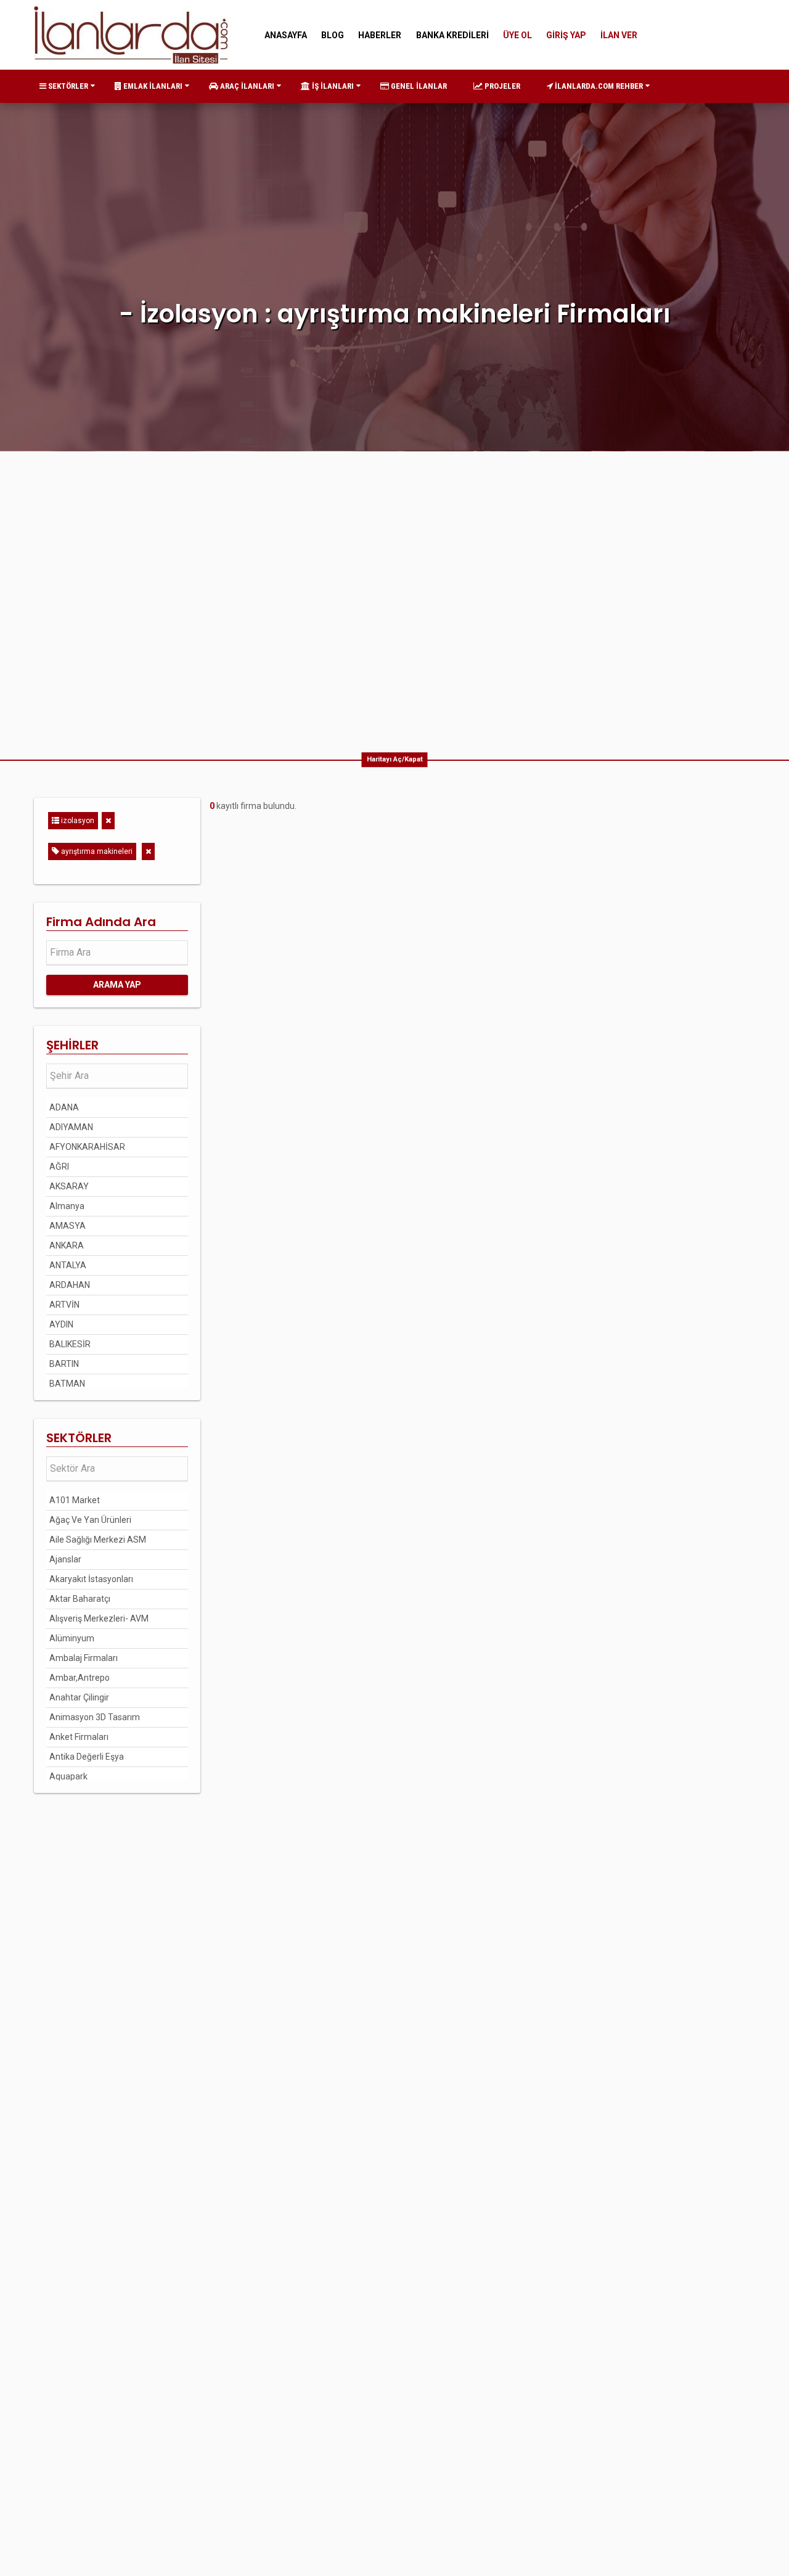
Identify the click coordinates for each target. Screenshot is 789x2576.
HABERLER (380, 35)
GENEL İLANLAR (418, 86)
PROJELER (501, 86)
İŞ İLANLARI (332, 86)
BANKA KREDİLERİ (452, 35)
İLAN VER (619, 35)
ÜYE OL (517, 35)
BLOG (333, 35)
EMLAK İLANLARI (152, 86)
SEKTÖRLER (67, 86)
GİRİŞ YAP (566, 35)
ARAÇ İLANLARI (246, 86)
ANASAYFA (286, 35)
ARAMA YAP (117, 985)
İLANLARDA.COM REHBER (598, 86)
